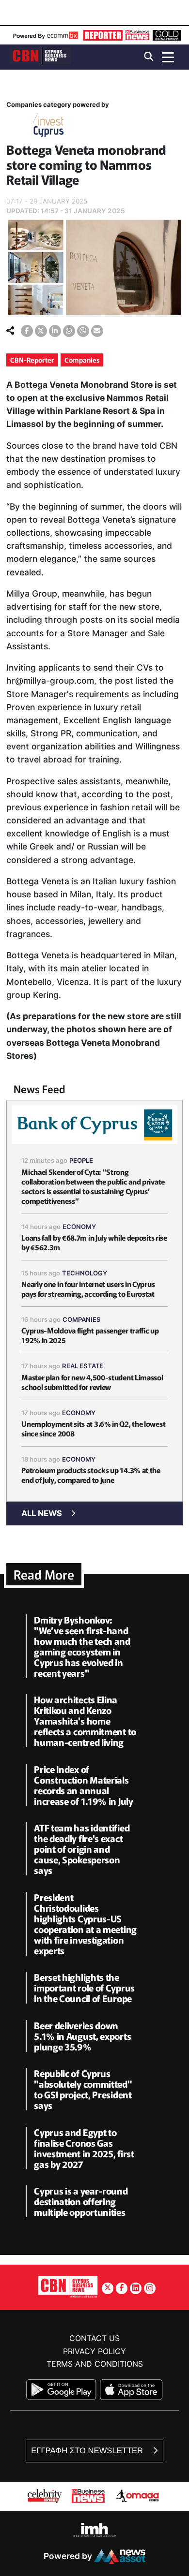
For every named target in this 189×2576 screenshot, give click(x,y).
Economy (79, 1227)
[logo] (40, 56)
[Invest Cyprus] (48, 127)
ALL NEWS (42, 1513)
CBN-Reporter (32, 360)
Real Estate (83, 1366)
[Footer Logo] (68, 2287)
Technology (85, 1273)
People (81, 1160)
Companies (82, 360)
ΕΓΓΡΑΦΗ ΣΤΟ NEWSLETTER (88, 2451)
